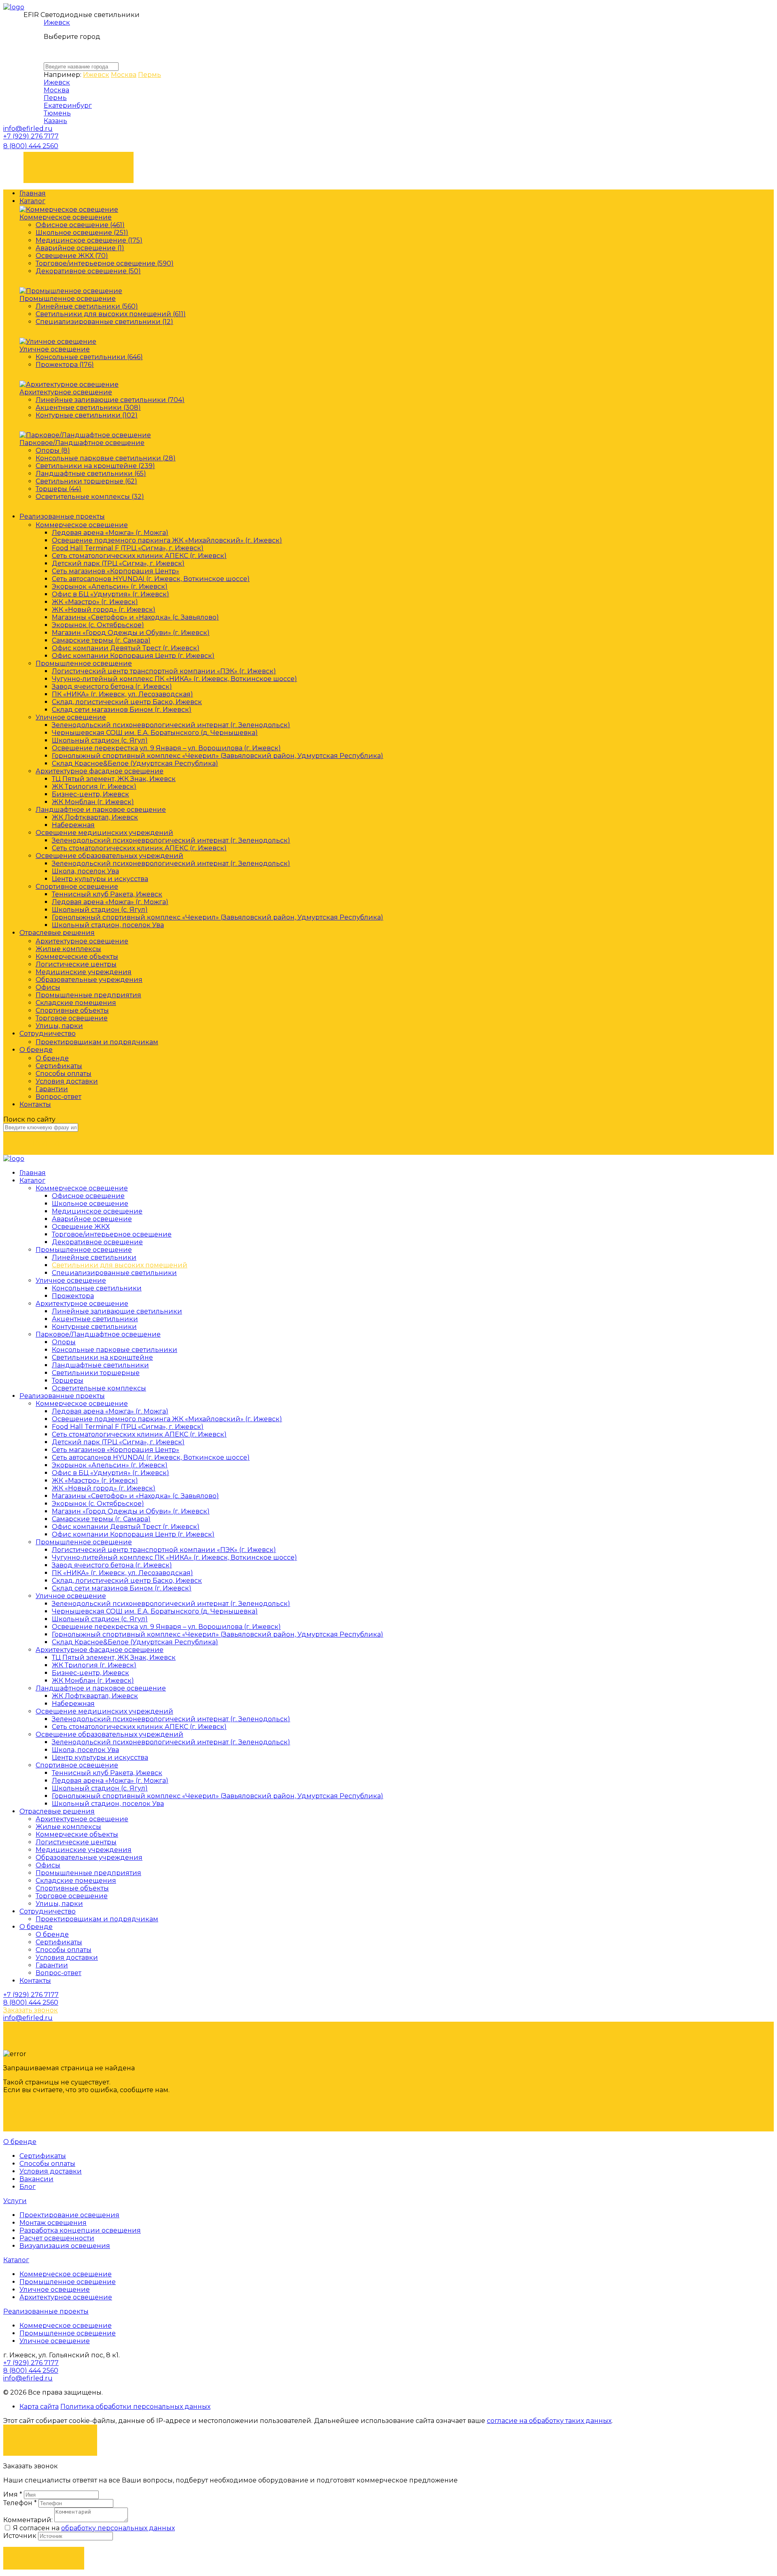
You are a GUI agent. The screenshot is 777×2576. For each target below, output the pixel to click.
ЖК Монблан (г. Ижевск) (93, 802)
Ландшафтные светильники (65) (91, 474)
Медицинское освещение (97, 1211)
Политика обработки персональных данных (135, 2407)
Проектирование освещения (69, 2215)
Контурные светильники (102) (87, 415)
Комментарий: (28, 2520)
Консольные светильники (97, 1288)
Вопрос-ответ (58, 1097)
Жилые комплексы (68, 949)
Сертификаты (59, 1066)
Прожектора (73, 1296)
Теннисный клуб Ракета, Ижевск (107, 894)
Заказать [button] (44, 2558)
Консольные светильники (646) (89, 357)
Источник (21, 2536)
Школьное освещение (90, 1204)
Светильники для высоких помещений (120, 1265)
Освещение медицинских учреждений (104, 833)
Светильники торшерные (96, 1373)
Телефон (20, 2503)
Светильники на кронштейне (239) (95, 466)
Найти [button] (44, 1143)
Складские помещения (76, 1003)
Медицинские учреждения (84, 972)
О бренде (36, 1050)
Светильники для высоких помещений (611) (111, 314)
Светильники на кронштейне (102, 1357)
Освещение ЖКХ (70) (72, 256)
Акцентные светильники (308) (88, 408)
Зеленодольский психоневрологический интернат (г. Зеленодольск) (171, 725)
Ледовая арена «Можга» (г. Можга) (110, 533)
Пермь (150, 75)
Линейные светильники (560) (87, 306)
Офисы (48, 987)
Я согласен (50, 2436)
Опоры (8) (53, 450)
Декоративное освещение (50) (88, 271)
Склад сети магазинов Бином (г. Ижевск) (122, 710)
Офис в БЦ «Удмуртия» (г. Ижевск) (110, 594)
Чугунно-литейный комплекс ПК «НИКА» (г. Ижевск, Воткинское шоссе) (174, 679)
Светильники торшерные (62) (86, 481)
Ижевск (57, 22)
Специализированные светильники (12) (104, 322)
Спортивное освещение (77, 887)
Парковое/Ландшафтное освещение (82, 443)
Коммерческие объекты (77, 957)
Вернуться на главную (75, 2112)
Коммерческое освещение (66, 217)
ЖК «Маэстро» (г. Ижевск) (95, 602)
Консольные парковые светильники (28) (106, 458)
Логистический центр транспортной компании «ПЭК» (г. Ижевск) (164, 671)
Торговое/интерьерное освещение (112, 1234)
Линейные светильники (94, 1257)
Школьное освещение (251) (82, 233)
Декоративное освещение (97, 1242)
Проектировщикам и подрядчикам (97, 1042)
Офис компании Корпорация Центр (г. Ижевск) (133, 656)
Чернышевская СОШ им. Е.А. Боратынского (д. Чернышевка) (155, 733)
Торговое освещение (72, 1018)
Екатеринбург (68, 105)
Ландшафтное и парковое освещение (101, 810)
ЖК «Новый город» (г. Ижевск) (104, 610)
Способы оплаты (64, 1074)
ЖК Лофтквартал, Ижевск (95, 817)
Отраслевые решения (57, 933)
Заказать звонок (79, 163)
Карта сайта (39, 2407)
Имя (13, 2494)
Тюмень (57, 113)
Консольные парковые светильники (115, 1350)
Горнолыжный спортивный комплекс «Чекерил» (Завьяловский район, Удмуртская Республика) (218, 756)
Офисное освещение (88, 1196)
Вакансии (36, 2179)
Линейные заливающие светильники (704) (110, 400)
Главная (33, 193)
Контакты (35, 1104)
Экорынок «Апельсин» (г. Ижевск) (110, 587)
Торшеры (68, 1381)
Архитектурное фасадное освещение (100, 771)
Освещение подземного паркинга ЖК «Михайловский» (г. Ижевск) (167, 540)
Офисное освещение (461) (80, 225)
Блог (28, 2187)
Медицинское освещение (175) (89, 240)
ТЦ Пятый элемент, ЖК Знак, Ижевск (114, 779)
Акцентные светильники (95, 1319)
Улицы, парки (59, 1026)
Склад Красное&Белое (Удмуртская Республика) (135, 763)
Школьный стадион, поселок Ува (108, 925)
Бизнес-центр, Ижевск (90, 794)
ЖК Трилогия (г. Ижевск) (94, 787)
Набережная (73, 825)
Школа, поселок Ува (85, 871)
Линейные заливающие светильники (117, 1311)
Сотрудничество (48, 1034)
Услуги (15, 2201)
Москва (124, 75)
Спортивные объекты (72, 1010)
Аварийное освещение (92, 1219)
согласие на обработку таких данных (549, 2421)
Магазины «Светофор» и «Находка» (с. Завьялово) (135, 617)
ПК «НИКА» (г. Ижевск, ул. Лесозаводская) (122, 694)
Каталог (32, 201)
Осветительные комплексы (99, 1388)
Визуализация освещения (65, 2246)
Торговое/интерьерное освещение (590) (105, 263)
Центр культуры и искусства (100, 879)
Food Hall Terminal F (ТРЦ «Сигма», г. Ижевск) (128, 548)
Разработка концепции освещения (80, 2230)
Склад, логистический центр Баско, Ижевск (127, 702)
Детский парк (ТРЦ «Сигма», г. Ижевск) (118, 563)
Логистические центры (76, 964)
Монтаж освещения (53, 2223)
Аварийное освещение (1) (80, 248)
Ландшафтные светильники (100, 1365)
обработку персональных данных (118, 2528)
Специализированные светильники (114, 1273)
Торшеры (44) (58, 489)
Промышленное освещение (68, 299)
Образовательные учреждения (89, 980)
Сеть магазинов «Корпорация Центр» (116, 571)
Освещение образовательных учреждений (109, 856)
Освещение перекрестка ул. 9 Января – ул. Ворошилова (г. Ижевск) (166, 748)
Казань (55, 121)
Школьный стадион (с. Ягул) (100, 740)
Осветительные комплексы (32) (90, 497)
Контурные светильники (94, 1327)
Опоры (64, 1342)
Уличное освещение (55, 349)
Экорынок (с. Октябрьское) (98, 625)
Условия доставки (67, 1081)
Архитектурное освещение (66, 392)
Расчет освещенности (57, 2238)
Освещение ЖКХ (81, 1227)
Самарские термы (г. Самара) (101, 640)
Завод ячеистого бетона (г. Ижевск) (112, 687)
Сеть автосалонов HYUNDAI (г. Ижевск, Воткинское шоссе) (151, 579)
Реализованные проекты (62, 516)
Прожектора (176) (65, 365)
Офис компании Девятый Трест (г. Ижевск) (126, 648)
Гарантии (52, 1089)
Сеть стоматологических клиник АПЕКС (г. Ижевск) (139, 556)
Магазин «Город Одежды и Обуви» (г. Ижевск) (131, 633)
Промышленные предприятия (88, 995)
